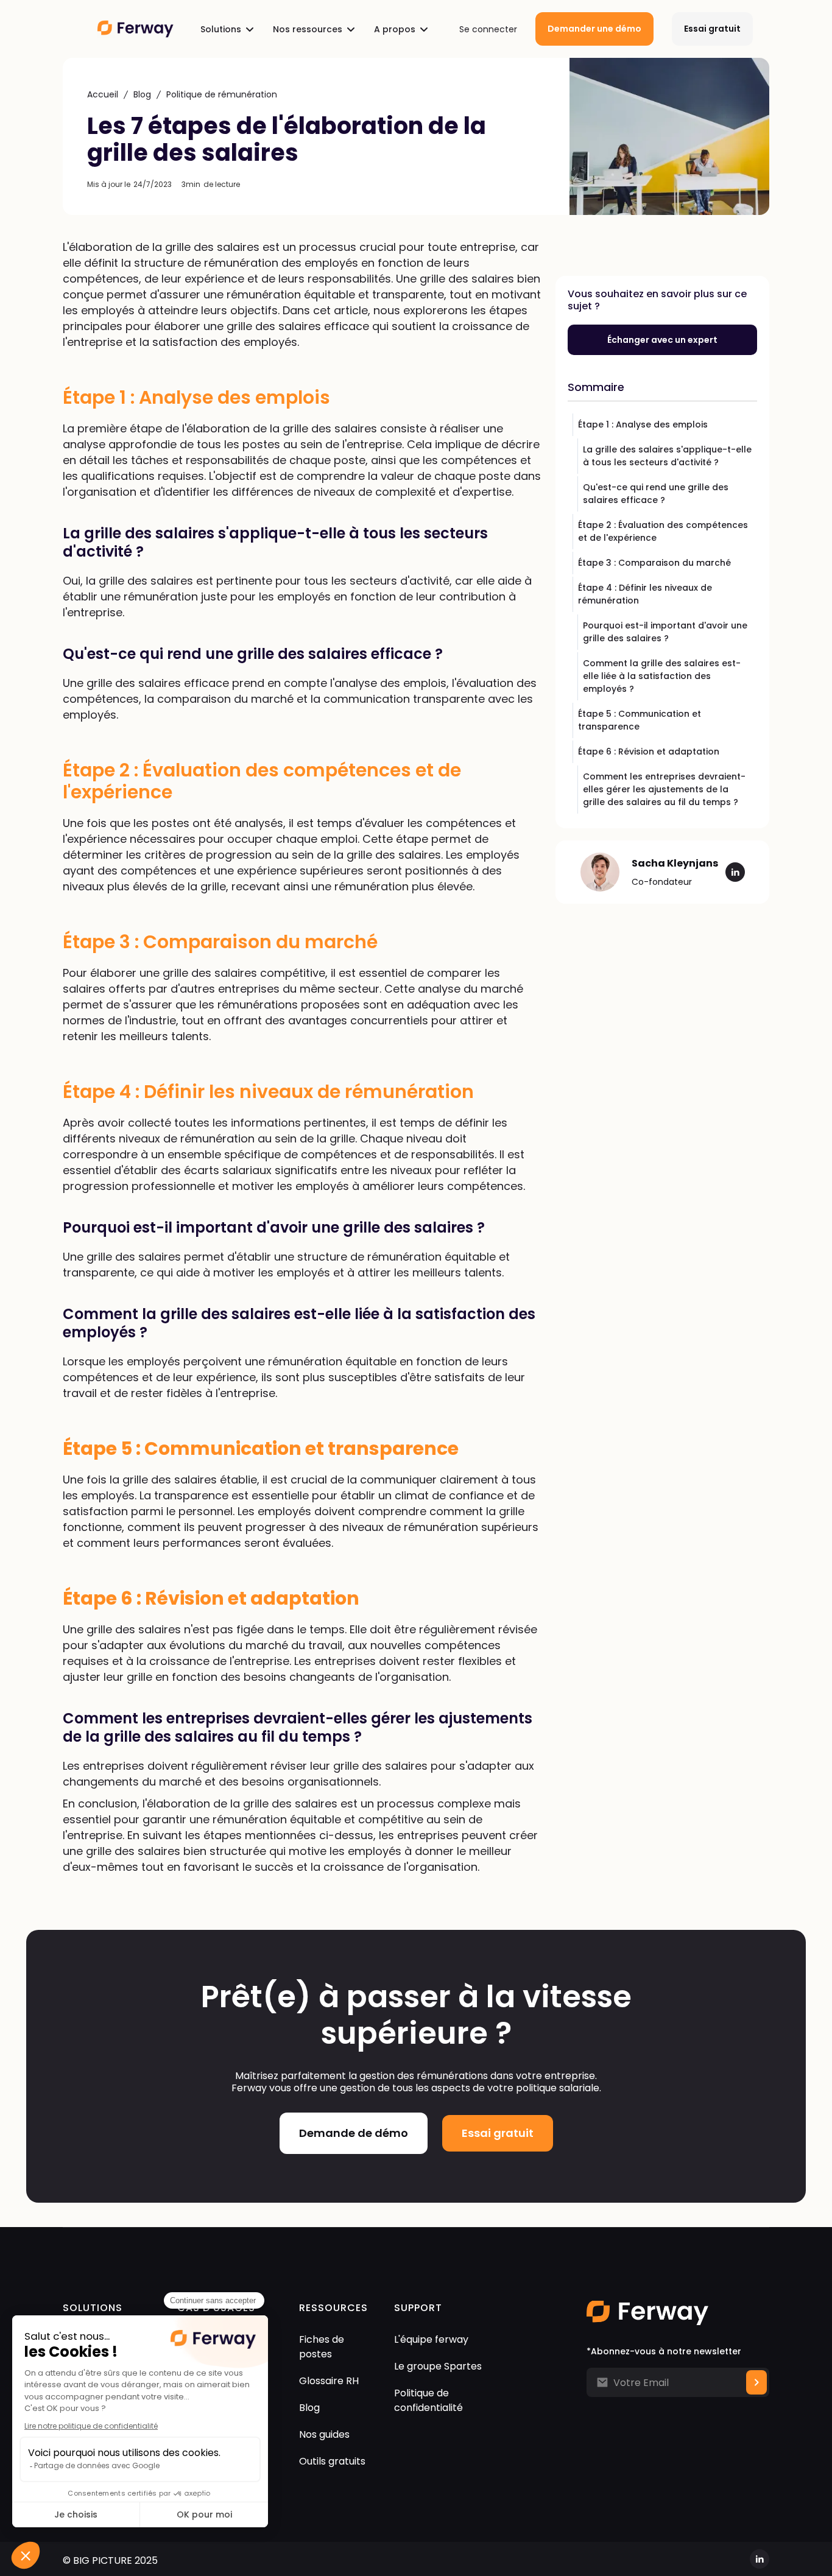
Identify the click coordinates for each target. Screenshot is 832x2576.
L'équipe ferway (431, 2339)
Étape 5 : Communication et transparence (640, 720)
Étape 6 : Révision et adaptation (649, 751)
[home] (135, 29)
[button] (227, 29)
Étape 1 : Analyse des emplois (643, 424)
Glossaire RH (329, 2381)
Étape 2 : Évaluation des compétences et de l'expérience (663, 531)
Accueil (103, 94)
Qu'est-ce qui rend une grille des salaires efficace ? (656, 494)
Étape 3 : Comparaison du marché (654, 563)
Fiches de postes (322, 2347)
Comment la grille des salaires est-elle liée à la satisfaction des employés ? (662, 676)
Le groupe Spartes (438, 2366)
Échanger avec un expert (662, 340)
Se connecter (488, 29)
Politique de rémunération (222, 94)
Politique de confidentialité (428, 2400)
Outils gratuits (332, 2461)
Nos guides (324, 2434)
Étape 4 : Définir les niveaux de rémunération (645, 594)
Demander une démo (594, 29)
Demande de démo (354, 2133)
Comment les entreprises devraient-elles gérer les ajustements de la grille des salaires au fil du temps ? (664, 789)
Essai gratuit (712, 29)
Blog (142, 94)
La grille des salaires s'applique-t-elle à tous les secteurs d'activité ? (667, 456)
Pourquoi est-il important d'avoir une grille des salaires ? (665, 632)
